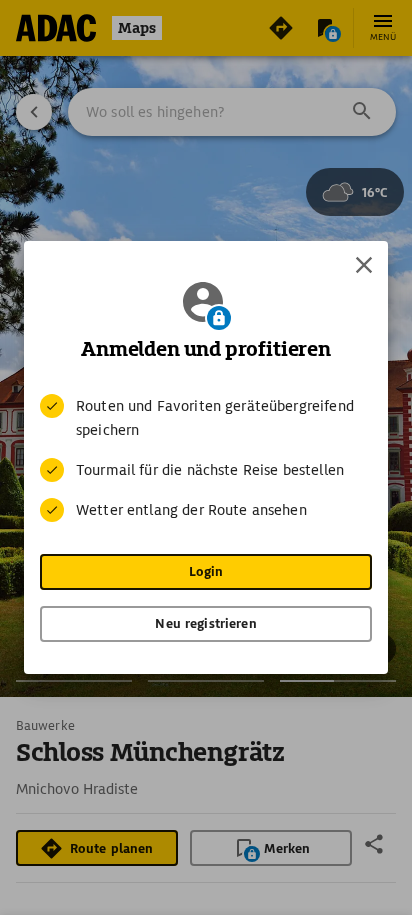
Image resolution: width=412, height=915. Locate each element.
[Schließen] (364, 265)
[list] (206, 458)
